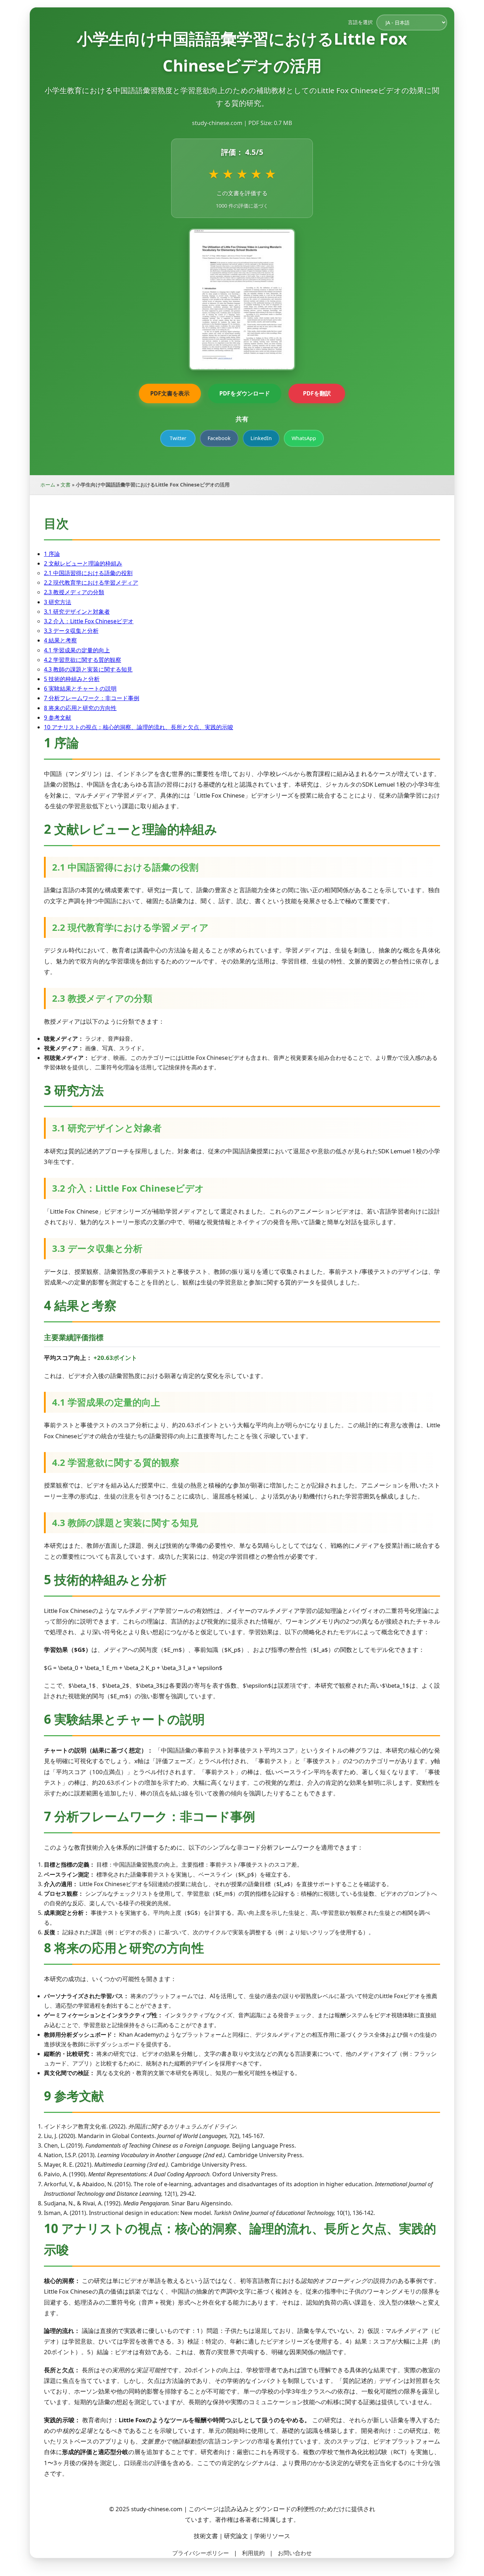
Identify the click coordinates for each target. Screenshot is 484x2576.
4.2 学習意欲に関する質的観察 (83, 660)
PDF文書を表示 (170, 393)
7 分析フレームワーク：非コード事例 (92, 698)
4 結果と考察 (60, 640)
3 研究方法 (58, 602)
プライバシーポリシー (201, 2553)
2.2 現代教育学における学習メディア (91, 583)
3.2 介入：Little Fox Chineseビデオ (89, 621)
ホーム (48, 485)
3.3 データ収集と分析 (71, 631)
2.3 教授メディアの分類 (74, 592)
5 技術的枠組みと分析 (72, 679)
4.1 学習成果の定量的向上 (77, 650)
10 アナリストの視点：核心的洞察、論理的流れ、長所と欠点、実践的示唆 (139, 727)
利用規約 (253, 2553)
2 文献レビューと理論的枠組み (83, 563)
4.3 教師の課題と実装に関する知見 (88, 669)
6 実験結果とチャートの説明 (80, 688)
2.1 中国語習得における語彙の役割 (88, 573)
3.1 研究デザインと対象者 (77, 612)
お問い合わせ (295, 2553)
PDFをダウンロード (245, 393)
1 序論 (52, 554)
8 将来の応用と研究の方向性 (80, 708)
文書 (66, 485)
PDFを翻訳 (317, 393)
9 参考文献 (58, 718)
